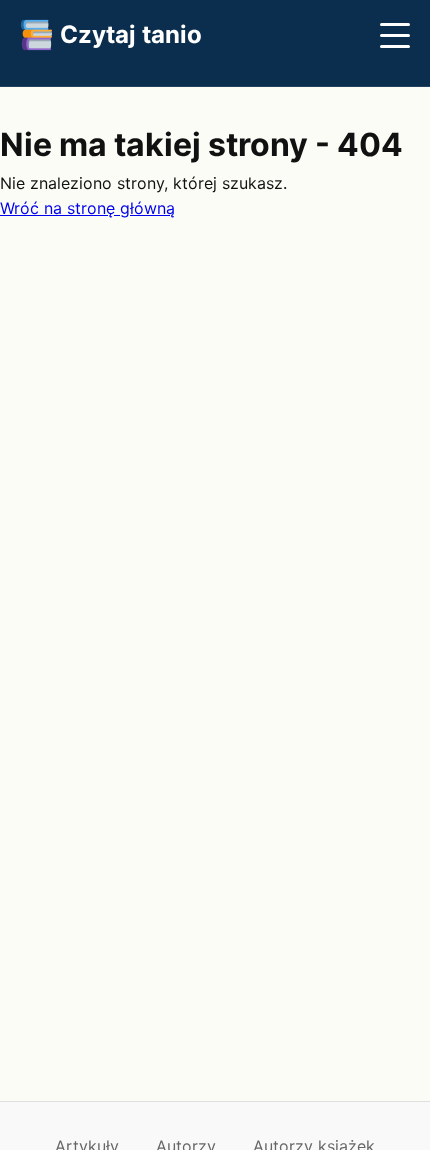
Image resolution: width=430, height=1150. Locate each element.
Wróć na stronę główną (87, 208)
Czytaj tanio (131, 34)
